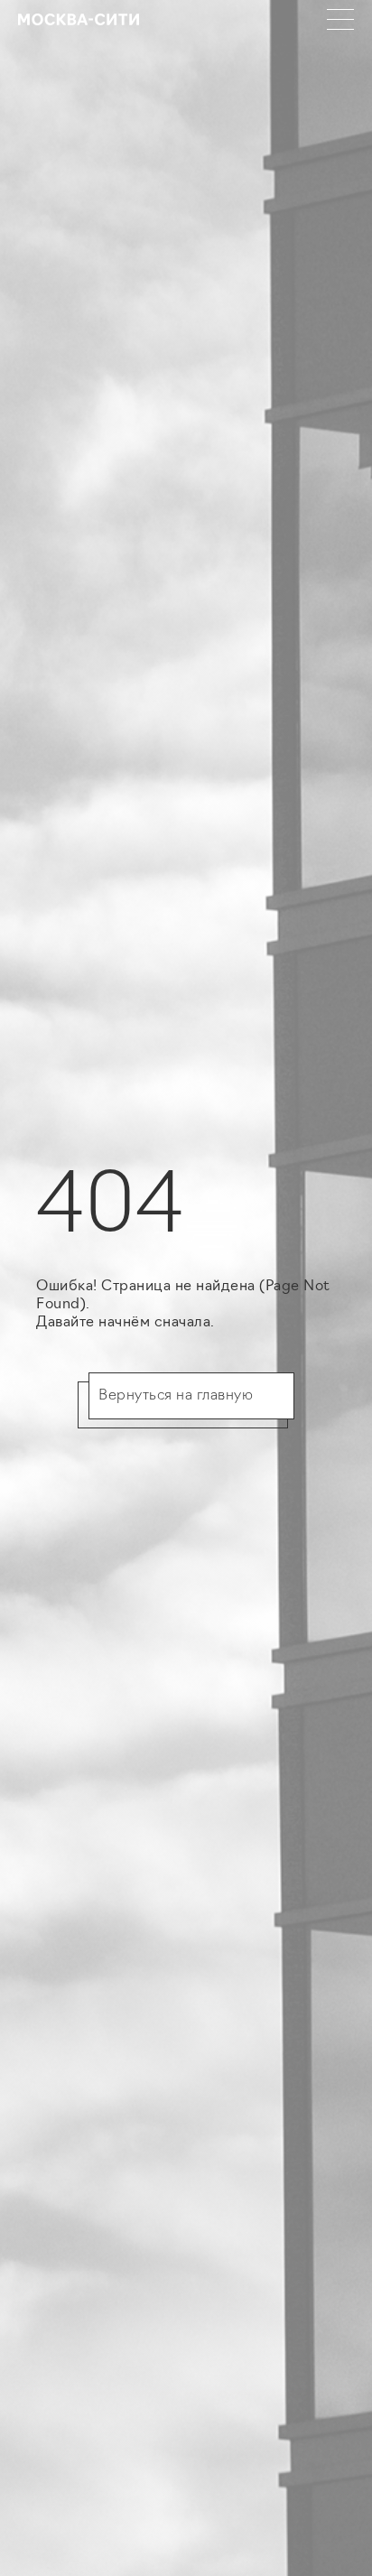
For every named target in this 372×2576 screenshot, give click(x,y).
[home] (79, 18)
